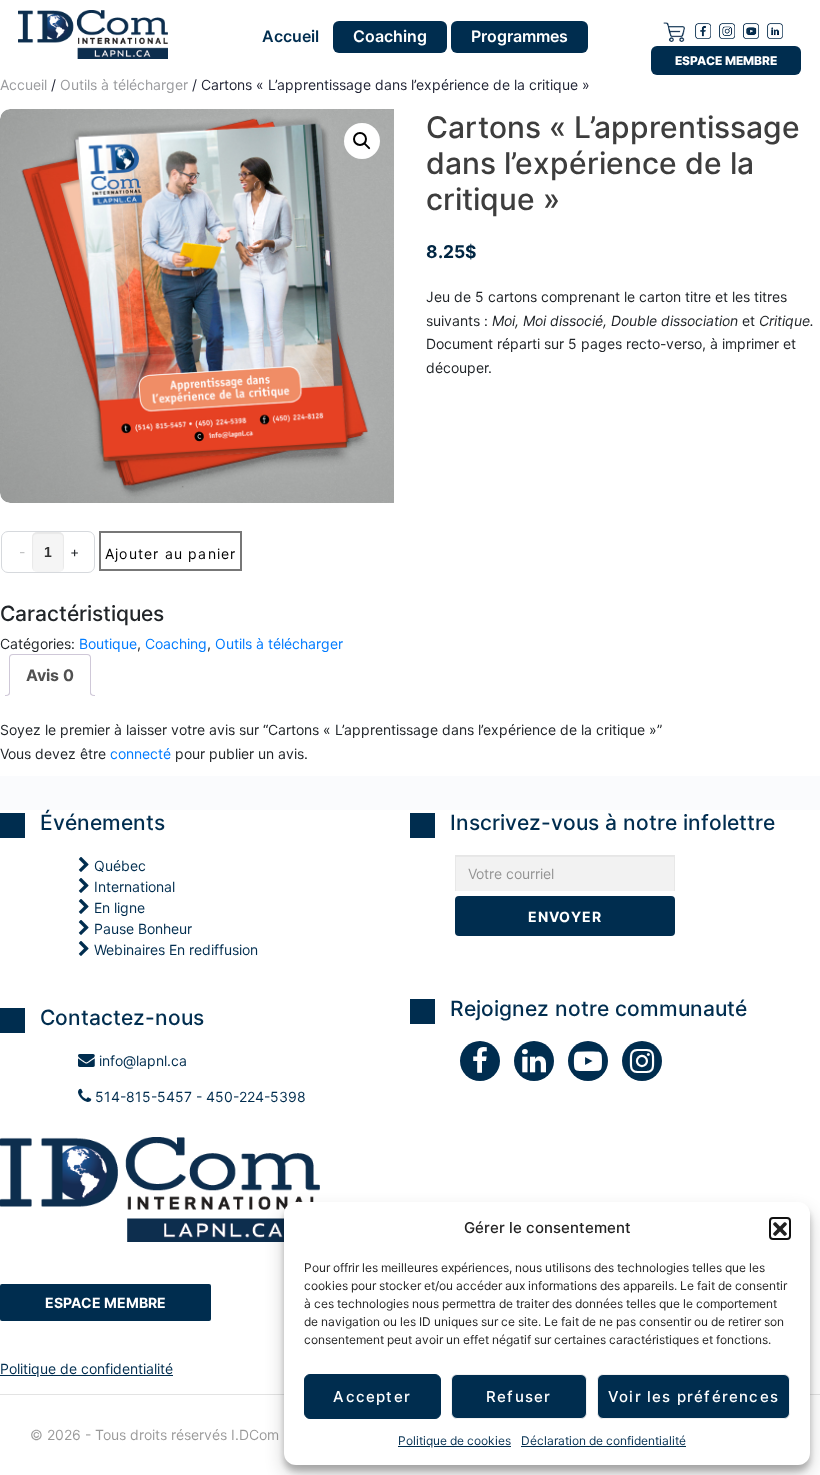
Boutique (108, 643)
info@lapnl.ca (141, 1060)
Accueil (290, 37)
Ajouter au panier (170, 553)
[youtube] (751, 29)
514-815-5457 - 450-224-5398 (198, 1096)
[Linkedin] (775, 29)
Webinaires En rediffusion (174, 949)
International (132, 886)
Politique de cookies (454, 1440)
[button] (780, 1228)
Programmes (519, 36)
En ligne (117, 907)
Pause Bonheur (141, 928)
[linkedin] (541, 1065)
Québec (118, 865)
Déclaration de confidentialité (603, 1440)
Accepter (372, 1396)
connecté (140, 753)
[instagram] (727, 29)
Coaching (390, 36)
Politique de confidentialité (86, 1368)
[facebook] (703, 29)
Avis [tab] (50, 675)
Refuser (518, 1396)
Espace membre (726, 60)
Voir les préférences (693, 1396)
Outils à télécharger (279, 643)
